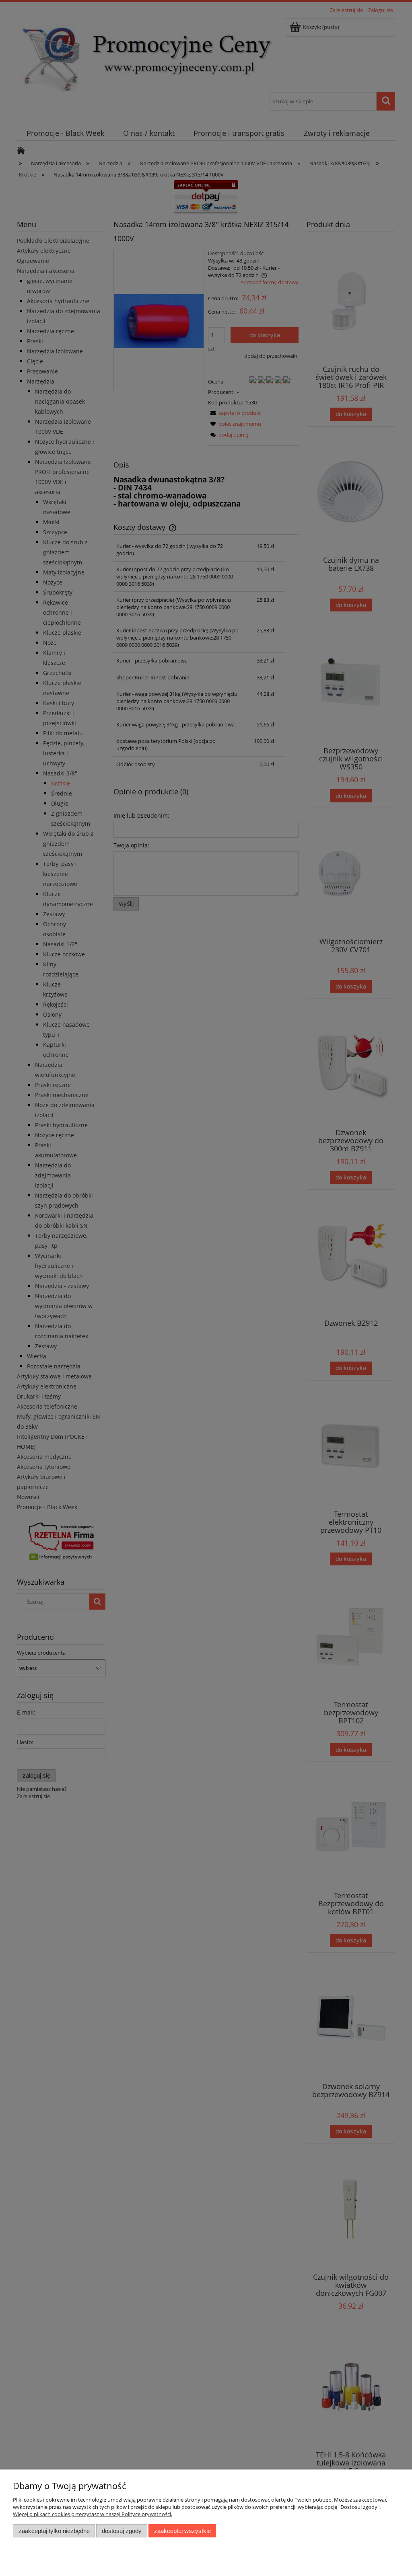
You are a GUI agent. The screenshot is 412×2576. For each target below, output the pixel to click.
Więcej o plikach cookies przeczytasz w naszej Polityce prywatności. (93, 2514)
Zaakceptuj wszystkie (182, 2531)
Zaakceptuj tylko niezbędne (54, 2531)
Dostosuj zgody (122, 2531)
